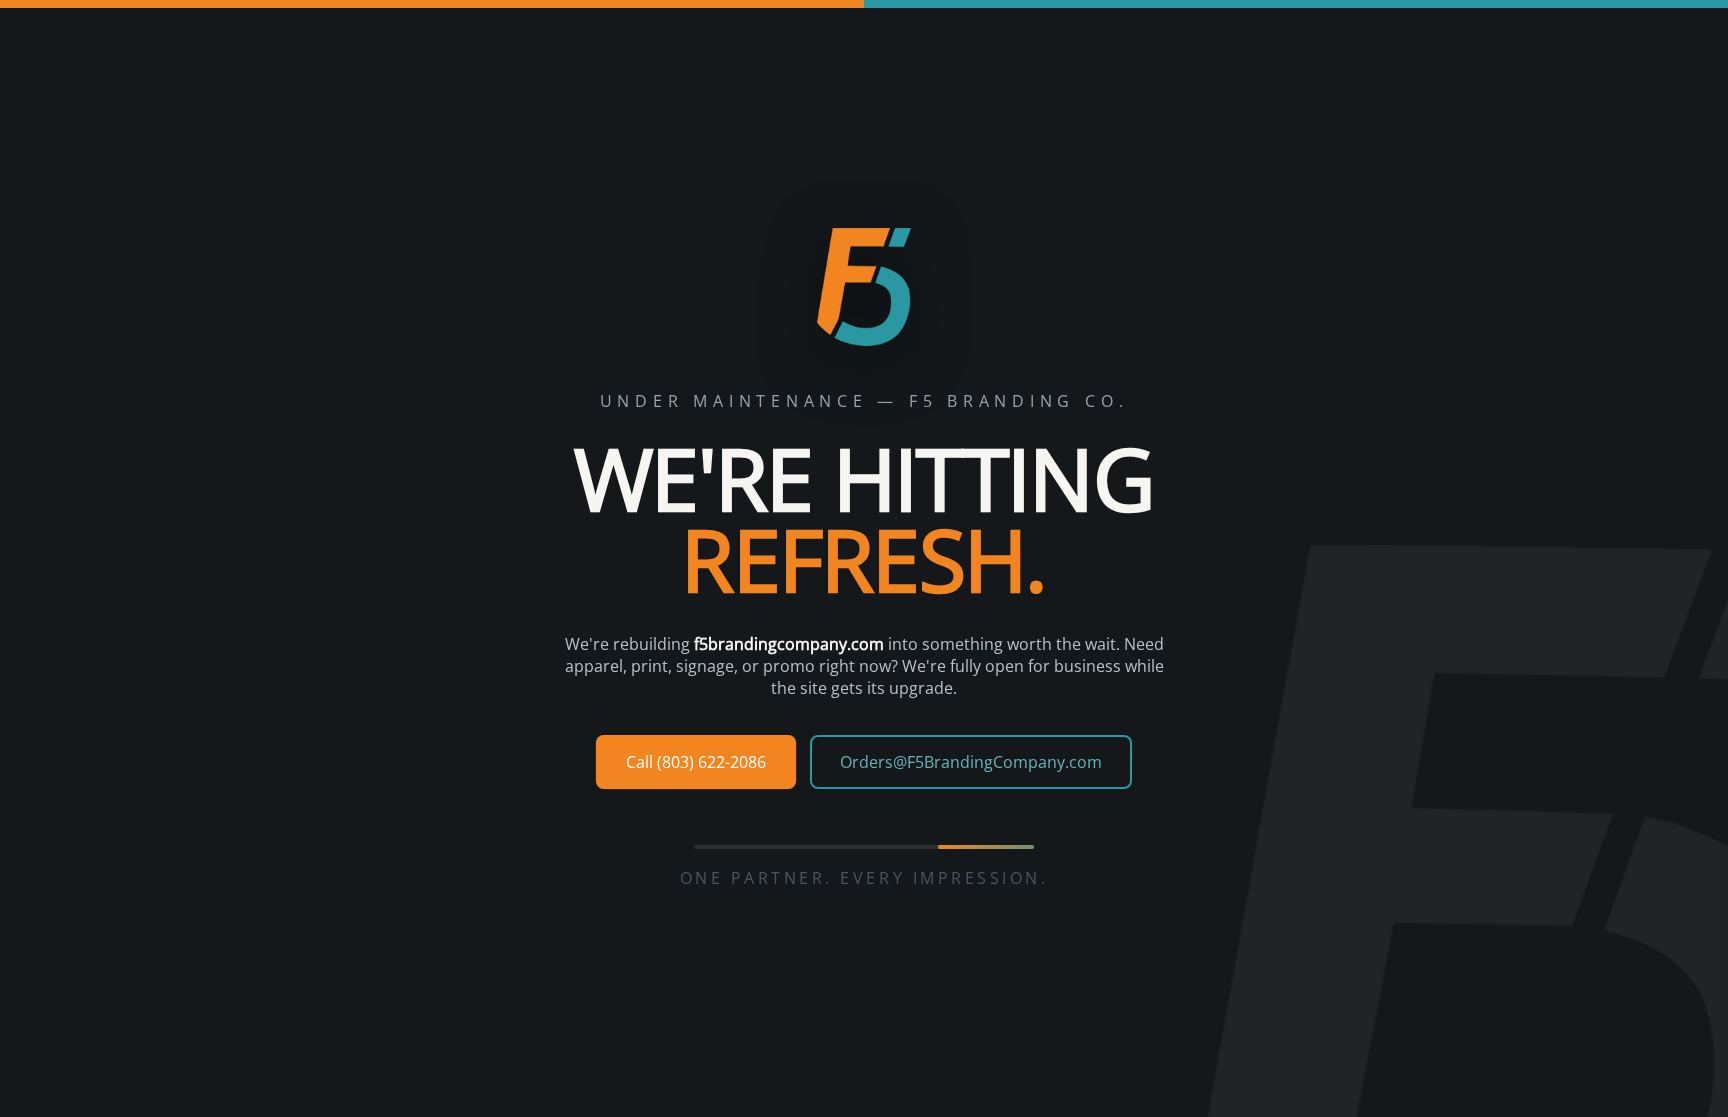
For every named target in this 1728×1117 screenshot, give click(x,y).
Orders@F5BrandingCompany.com (971, 762)
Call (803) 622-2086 (696, 762)
